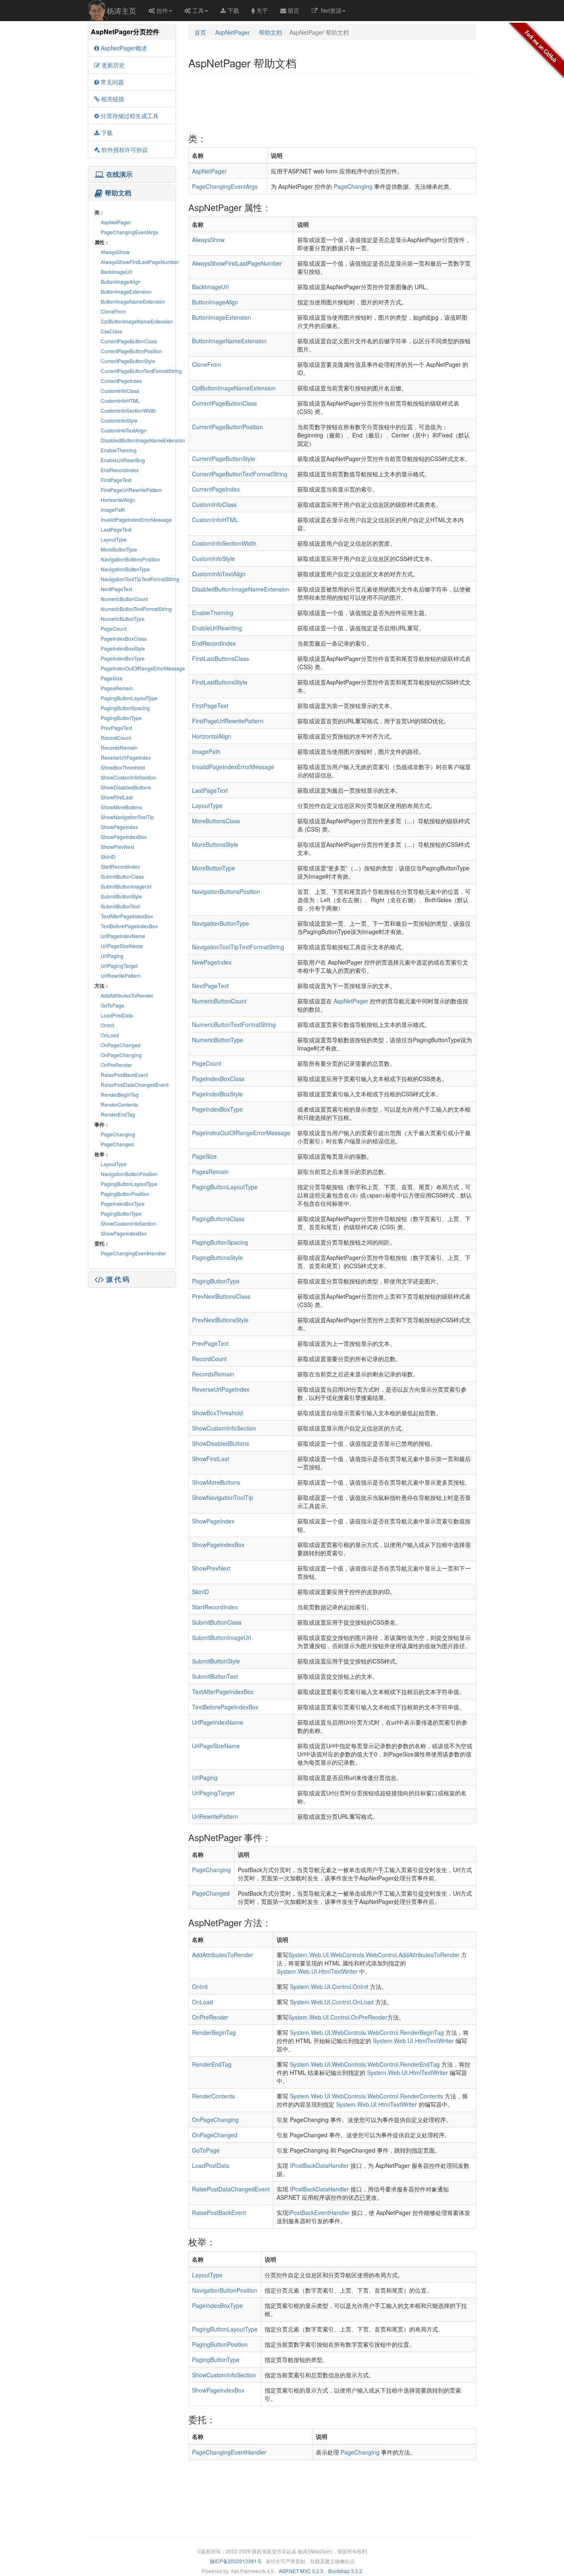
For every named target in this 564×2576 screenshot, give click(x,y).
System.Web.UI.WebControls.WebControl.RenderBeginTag (367, 2032)
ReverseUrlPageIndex (126, 757)
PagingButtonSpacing (125, 708)
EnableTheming (119, 450)
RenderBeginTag (120, 1094)
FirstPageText (116, 480)
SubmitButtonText (120, 906)
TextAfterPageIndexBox (127, 916)
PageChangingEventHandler (133, 1253)
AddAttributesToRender (127, 995)
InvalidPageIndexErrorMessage (136, 519)
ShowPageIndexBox (124, 837)
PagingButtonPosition (125, 1194)
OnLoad (110, 1035)
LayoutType (114, 539)
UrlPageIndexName (123, 936)
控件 (162, 10)
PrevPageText (116, 728)
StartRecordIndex (120, 866)
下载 (233, 10)
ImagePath (113, 510)
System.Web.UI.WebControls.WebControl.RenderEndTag (365, 2064)
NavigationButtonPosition (129, 1174)
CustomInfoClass (120, 391)
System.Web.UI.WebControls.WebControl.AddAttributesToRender (374, 1955)
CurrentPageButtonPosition (132, 351)
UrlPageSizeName (122, 946)
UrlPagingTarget (119, 966)
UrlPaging (112, 956)
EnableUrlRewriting (123, 460)
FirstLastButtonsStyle (220, 682)
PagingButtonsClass (218, 1219)
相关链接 (113, 99)
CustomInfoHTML (120, 400)
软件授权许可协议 (125, 150)
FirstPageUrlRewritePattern (132, 490)
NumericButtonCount (124, 599)
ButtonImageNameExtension (133, 301)
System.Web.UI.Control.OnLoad (332, 2002)
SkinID (108, 857)
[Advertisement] (132, 1341)
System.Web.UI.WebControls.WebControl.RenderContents (366, 2096)
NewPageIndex (212, 962)
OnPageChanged (121, 1045)
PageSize (112, 678)
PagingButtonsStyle (217, 1257)
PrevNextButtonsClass (221, 1296)
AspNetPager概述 (124, 48)
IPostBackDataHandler (319, 2165)
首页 (200, 32)
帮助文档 (118, 193)
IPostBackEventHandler (319, 2212)
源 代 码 (118, 1279)
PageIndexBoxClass (124, 638)
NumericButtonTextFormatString (136, 609)
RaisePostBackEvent (124, 1075)
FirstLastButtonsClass (220, 658)
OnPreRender (116, 1065)
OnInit (107, 1025)
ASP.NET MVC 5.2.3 (301, 2571)
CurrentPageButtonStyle (128, 361)
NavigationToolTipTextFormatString (140, 579)
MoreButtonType (119, 549)
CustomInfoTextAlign (124, 430)
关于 (262, 10)
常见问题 (112, 82)
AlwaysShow (115, 252)
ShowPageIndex (119, 827)
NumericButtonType (123, 619)
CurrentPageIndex (121, 381)
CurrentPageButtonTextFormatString (141, 371)
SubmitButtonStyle (121, 896)
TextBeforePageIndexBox (129, 926)
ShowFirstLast (117, 797)
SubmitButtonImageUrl (126, 886)
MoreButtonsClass (216, 821)
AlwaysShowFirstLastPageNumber (140, 262)
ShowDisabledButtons (126, 787)
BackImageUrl (117, 272)
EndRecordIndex (120, 470)
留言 (294, 10)
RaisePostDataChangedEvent (135, 1085)
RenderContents (119, 1104)
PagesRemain (117, 688)
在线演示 (119, 174)
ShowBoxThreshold (123, 767)
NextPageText (116, 589)
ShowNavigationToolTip (127, 817)
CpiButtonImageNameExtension (137, 321)
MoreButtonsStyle (215, 844)
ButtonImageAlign (121, 282)
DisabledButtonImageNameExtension (143, 440)
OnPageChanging (121, 1055)
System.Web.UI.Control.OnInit (329, 1987)
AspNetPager (116, 222)
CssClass (111, 331)
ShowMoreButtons (121, 807)
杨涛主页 (121, 10)
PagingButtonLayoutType (129, 698)
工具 (198, 10)
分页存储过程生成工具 (130, 116)
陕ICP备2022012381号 (236, 2561)
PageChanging (118, 1134)
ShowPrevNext (117, 847)
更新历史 (113, 65)
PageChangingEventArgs (129, 232)
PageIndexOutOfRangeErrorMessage (143, 668)
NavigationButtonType (125, 569)
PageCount (114, 629)
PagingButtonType (121, 718)
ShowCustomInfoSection (128, 777)
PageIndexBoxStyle (123, 648)
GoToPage (113, 1005)
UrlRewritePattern (121, 976)
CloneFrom (113, 311)
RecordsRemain (119, 747)
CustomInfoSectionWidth (128, 410)
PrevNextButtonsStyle (220, 1320)
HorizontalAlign (118, 500)
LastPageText (116, 529)
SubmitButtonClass (122, 876)
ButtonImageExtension (126, 291)
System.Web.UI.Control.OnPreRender (338, 2017)
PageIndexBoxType (123, 658)
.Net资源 (330, 10)
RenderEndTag (118, 1114)
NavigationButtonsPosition (130, 559)
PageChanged (117, 1144)
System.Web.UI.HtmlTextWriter (317, 1971)
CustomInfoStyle (119, 420)
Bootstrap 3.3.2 (345, 2571)
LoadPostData (117, 1015)
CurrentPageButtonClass (129, 341)
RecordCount (116, 738)
